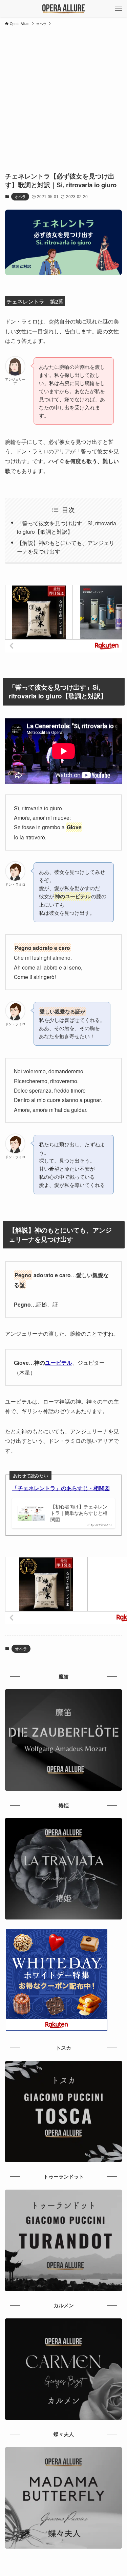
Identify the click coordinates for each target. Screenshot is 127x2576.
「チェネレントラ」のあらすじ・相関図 (61, 1488)
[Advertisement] (63, 96)
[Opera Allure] (63, 8)
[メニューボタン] (119, 8)
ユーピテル (59, 1363)
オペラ (20, 196)
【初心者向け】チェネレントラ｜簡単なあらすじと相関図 (79, 1513)
